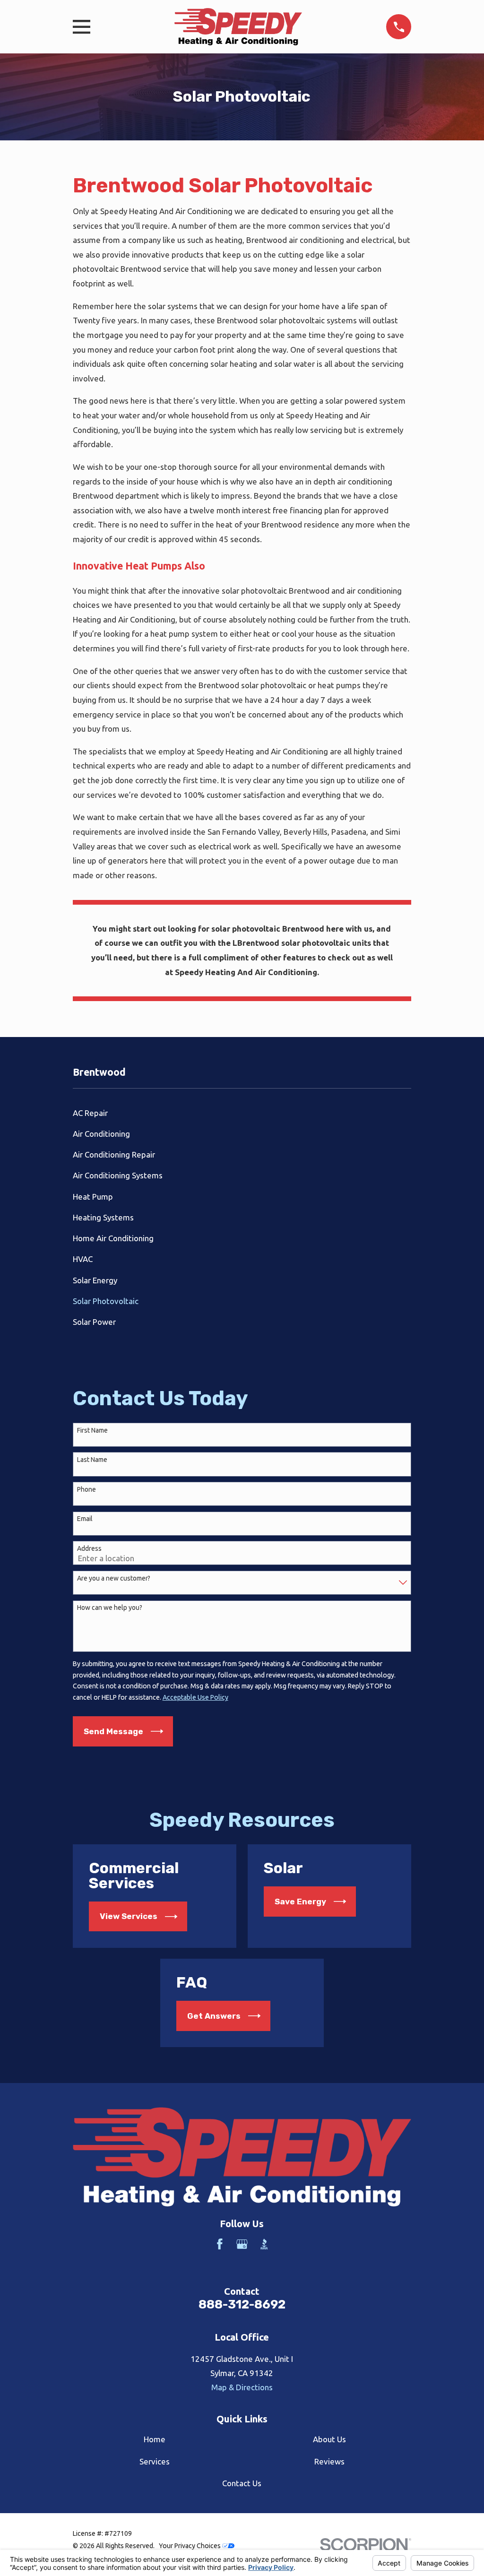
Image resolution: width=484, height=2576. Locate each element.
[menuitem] (242, 1113)
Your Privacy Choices (190, 2546)
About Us (329, 2439)
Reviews (329, 2461)
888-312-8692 (242, 2304)
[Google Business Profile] (242, 2244)
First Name (92, 1430)
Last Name (92, 1460)
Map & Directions (242, 2387)
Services (155, 2461)
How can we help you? (110, 1608)
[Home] (238, 27)
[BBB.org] (264, 2244)
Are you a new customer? (114, 1578)
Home (155, 2439)
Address (89, 1548)
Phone (86, 1489)
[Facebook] (220, 2244)
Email (85, 1519)
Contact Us (242, 2483)
